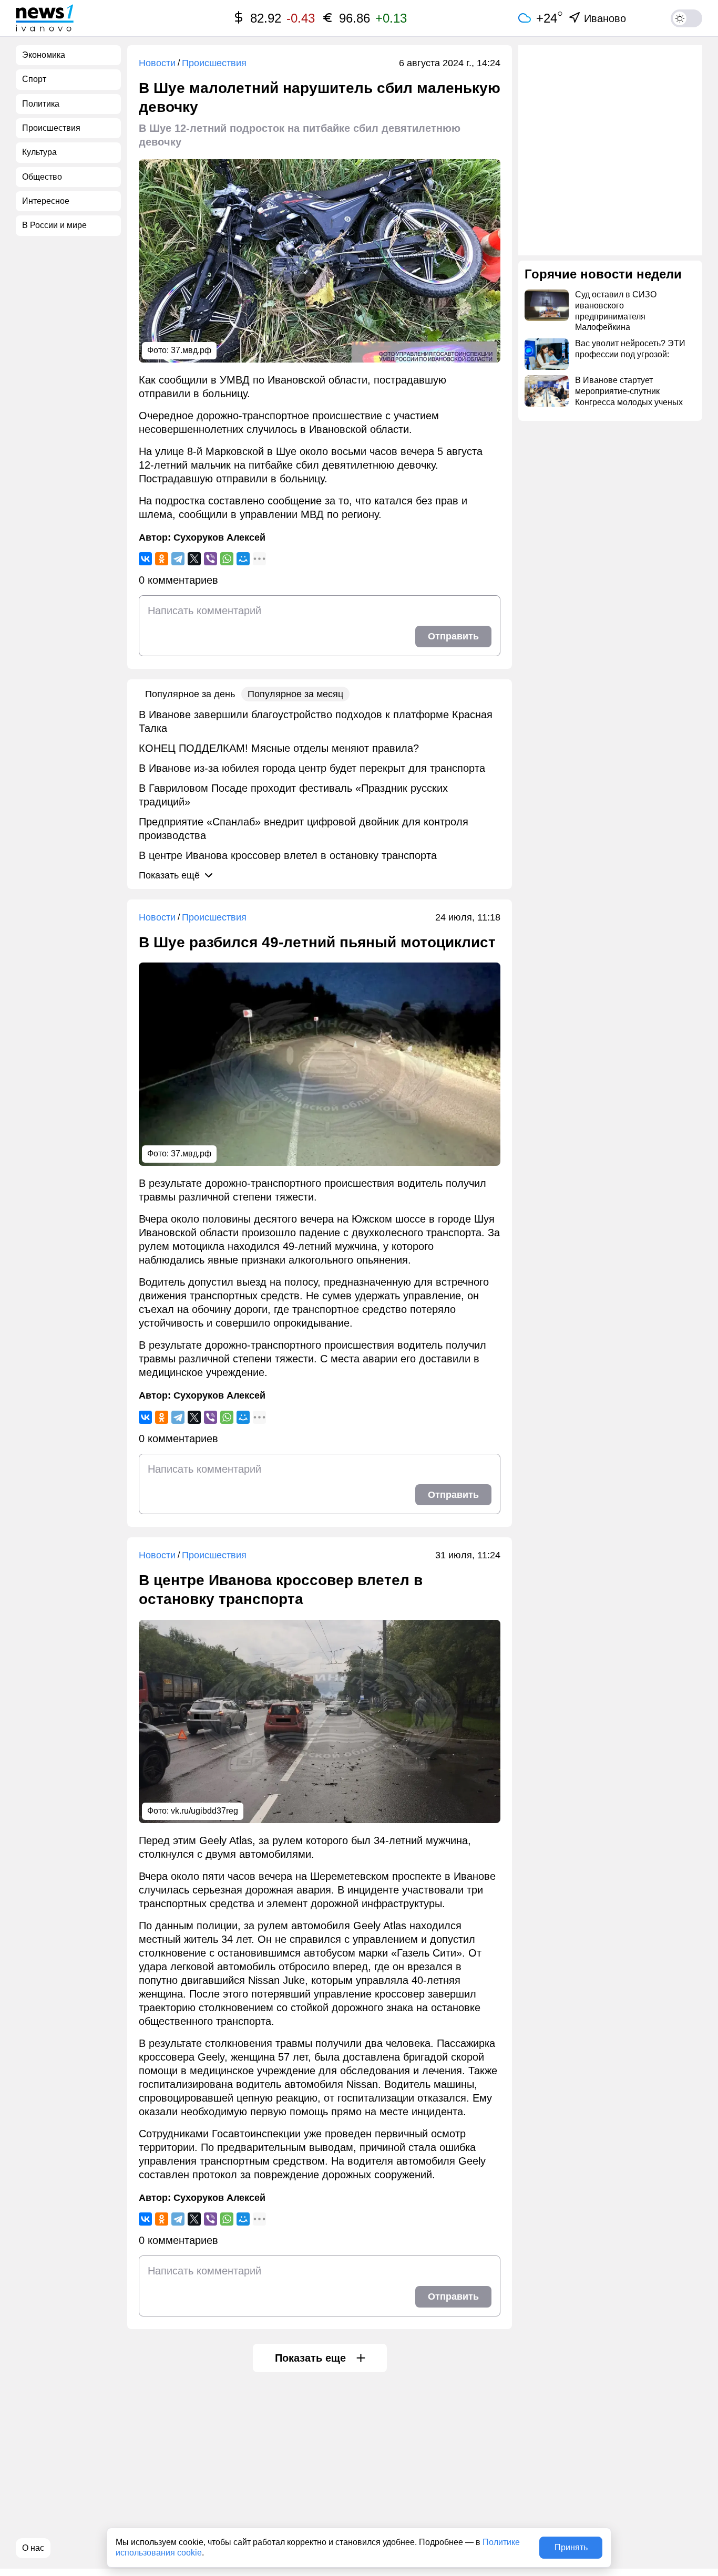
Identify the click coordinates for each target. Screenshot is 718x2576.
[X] (194, 559)
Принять (571, 2547)
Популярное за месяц (295, 694)
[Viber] (211, 559)
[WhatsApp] (227, 559)
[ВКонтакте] (145, 559)
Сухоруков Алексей (219, 537)
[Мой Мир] (243, 559)
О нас (33, 2548)
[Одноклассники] (162, 559)
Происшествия (214, 63)
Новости (157, 63)
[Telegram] (178, 559)
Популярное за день (190, 694)
